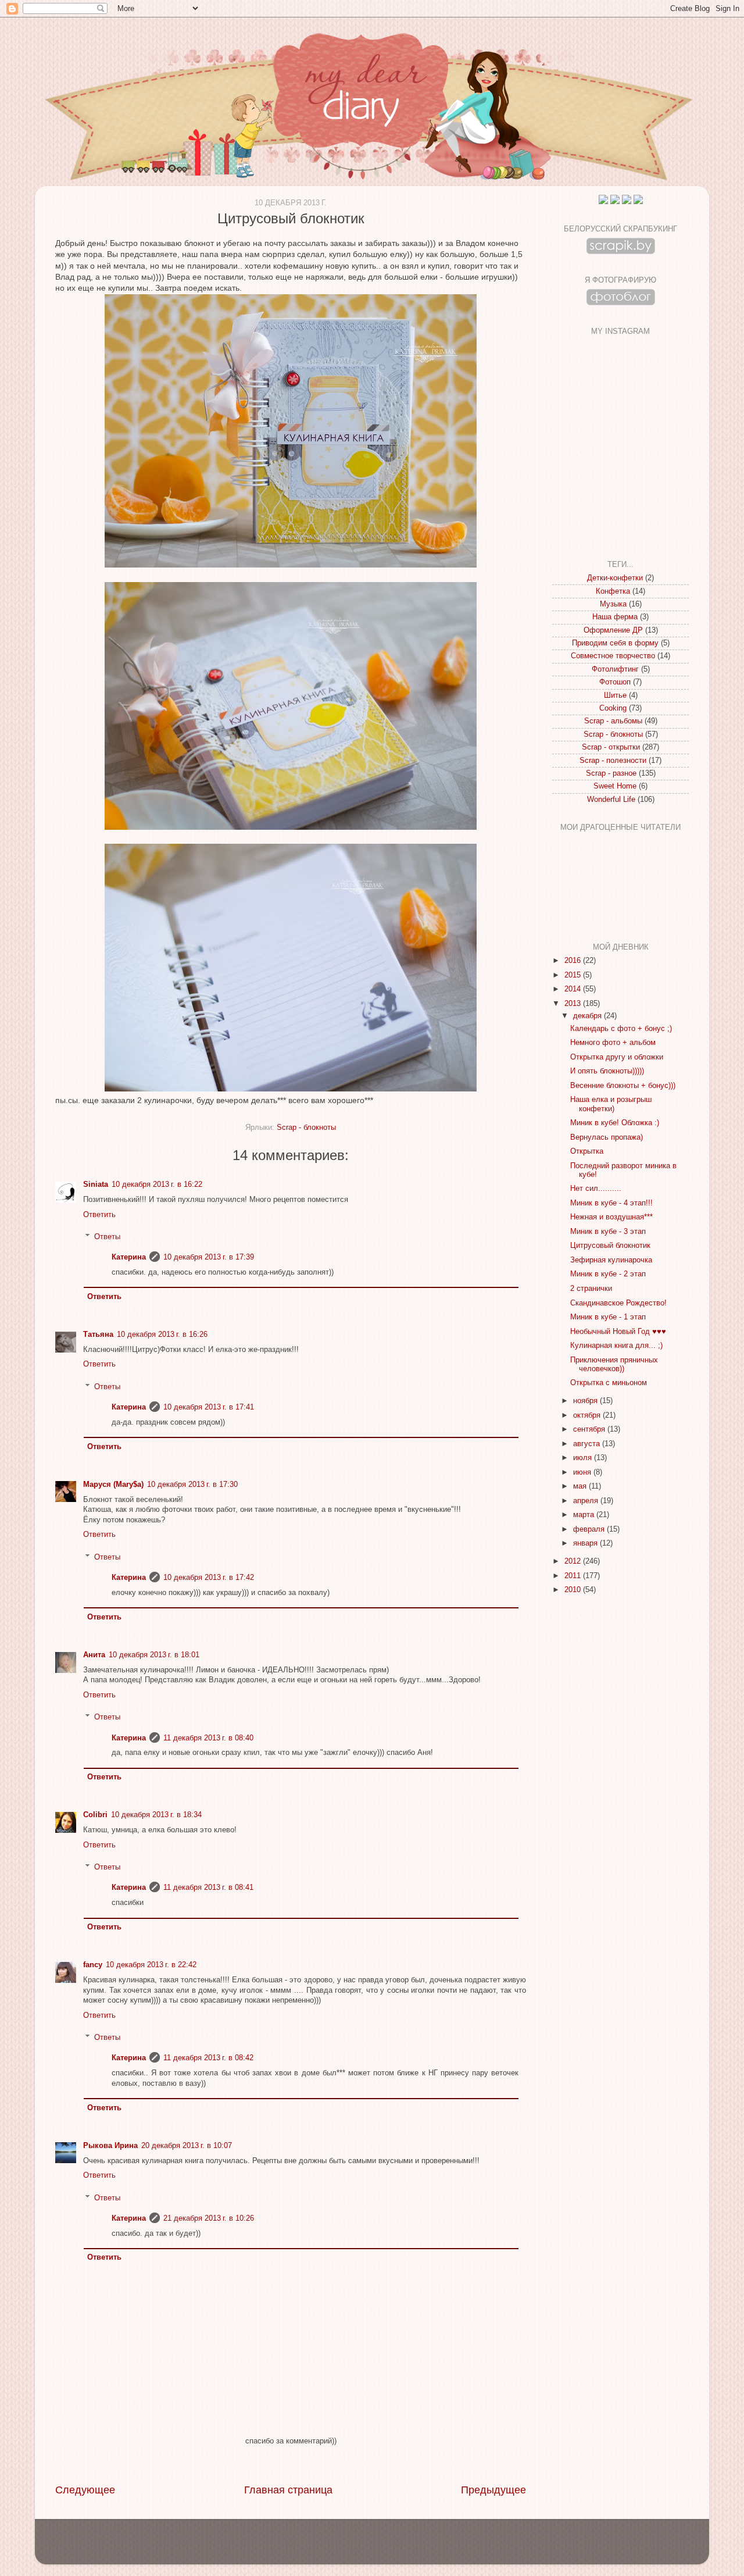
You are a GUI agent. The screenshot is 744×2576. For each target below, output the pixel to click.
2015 (574, 975)
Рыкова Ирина (110, 2146)
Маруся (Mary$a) (113, 1485)
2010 (574, 1590)
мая (581, 1486)
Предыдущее (493, 2490)
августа (588, 1444)
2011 (574, 1576)
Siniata (96, 1184)
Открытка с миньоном (609, 1383)
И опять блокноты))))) (607, 1071)
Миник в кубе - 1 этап (608, 1317)
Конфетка (613, 591)
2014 (574, 989)
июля (584, 1458)
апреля (587, 1501)
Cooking (613, 708)
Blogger (392, 2547)
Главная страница (288, 2490)
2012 (574, 1561)
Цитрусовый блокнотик (610, 1246)
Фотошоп (615, 682)
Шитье (615, 695)
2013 (574, 1004)
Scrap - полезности (613, 761)
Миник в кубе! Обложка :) (615, 1123)
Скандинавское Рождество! (618, 1303)
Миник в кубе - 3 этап (608, 1232)
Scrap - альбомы (613, 721)
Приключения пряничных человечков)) (614, 1364)
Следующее (85, 2490)
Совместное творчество (613, 656)
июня (583, 1472)
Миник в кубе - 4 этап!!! (611, 1203)
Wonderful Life (611, 800)
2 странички (591, 1289)
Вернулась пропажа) (607, 1137)
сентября (590, 1429)
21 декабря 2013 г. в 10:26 (209, 2218)
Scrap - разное (611, 773)
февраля (590, 1529)
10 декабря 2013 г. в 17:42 (209, 1578)
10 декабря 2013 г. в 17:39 (209, 1257)
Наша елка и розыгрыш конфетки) (611, 1104)
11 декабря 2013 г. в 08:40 (208, 1738)
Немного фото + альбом (613, 1043)
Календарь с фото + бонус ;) (621, 1029)
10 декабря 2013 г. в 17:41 (209, 1407)
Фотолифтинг (615, 669)
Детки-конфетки (615, 578)
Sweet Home (615, 786)
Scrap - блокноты (306, 1128)
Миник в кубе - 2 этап (608, 1274)
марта (585, 1515)
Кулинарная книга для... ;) (616, 1346)
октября (588, 1415)
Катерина (129, 1257)
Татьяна (98, 1335)
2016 (574, 961)
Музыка (613, 604)
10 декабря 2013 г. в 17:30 (192, 1485)
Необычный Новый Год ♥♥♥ (618, 1332)
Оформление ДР (613, 630)
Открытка (587, 1151)
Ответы (107, 1237)
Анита (94, 1655)
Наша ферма (615, 617)
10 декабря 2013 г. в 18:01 (154, 1655)
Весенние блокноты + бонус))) (623, 1086)
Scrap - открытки (611, 747)
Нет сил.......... (596, 1189)
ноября (586, 1401)
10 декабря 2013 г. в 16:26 (162, 1335)
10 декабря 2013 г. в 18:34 (156, 1815)
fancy (93, 1965)
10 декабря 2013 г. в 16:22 (157, 1184)
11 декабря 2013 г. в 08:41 (208, 1888)
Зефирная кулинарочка (611, 1260)
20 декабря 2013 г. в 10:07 (187, 2146)
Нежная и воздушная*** (611, 1217)
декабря (589, 1016)
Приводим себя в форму (615, 643)
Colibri (95, 1815)
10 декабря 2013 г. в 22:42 (151, 1965)
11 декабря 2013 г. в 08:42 (208, 2058)
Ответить (99, 1215)
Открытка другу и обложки (617, 1057)
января (586, 1543)
